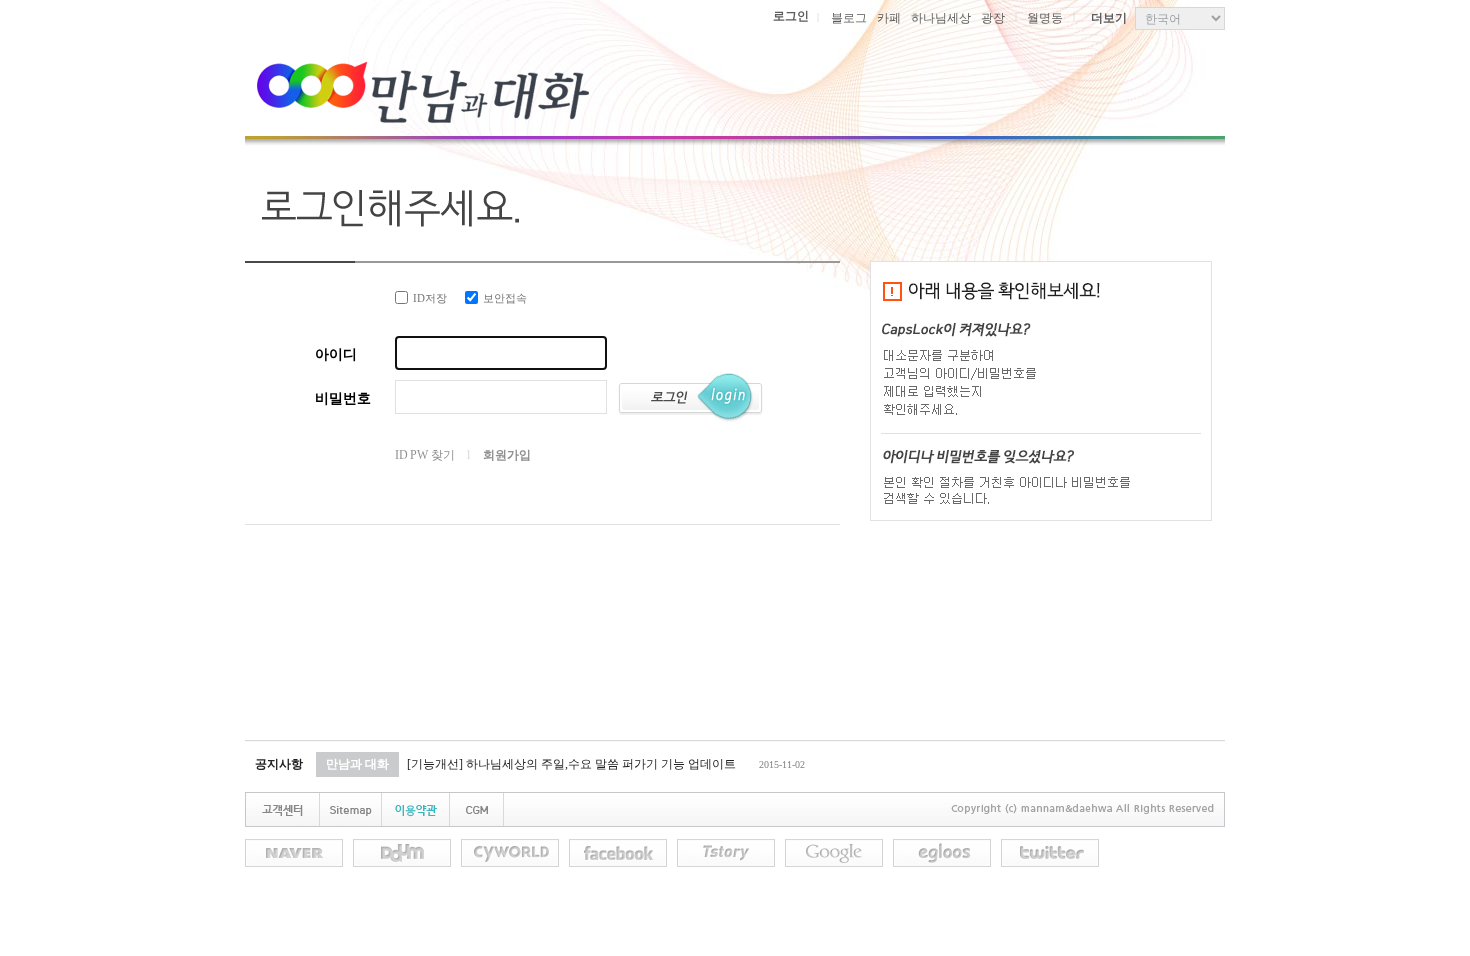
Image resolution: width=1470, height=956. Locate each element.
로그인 (791, 16)
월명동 (1045, 18)
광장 (993, 18)
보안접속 (505, 298)
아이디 (336, 354)
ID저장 (430, 298)
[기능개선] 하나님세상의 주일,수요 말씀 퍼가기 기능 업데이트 (571, 764)
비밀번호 (343, 398)
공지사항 (279, 764)
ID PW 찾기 (424, 455)
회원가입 (506, 455)
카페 (889, 18)
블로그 (849, 18)
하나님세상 (941, 18)
